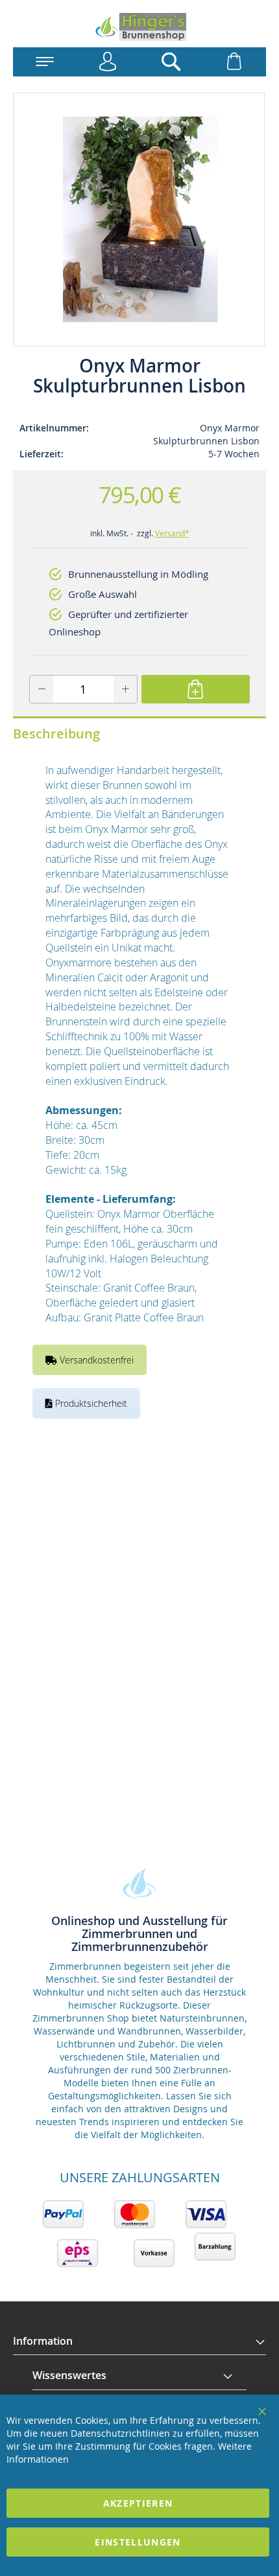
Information (43, 2341)
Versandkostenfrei (95, 1360)
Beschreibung (56, 734)
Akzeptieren (138, 2503)
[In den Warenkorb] (195, 689)
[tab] (139, 2342)
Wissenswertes (69, 2375)
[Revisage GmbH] (139, 27)
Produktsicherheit (90, 1403)
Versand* (172, 533)
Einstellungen (138, 2542)
